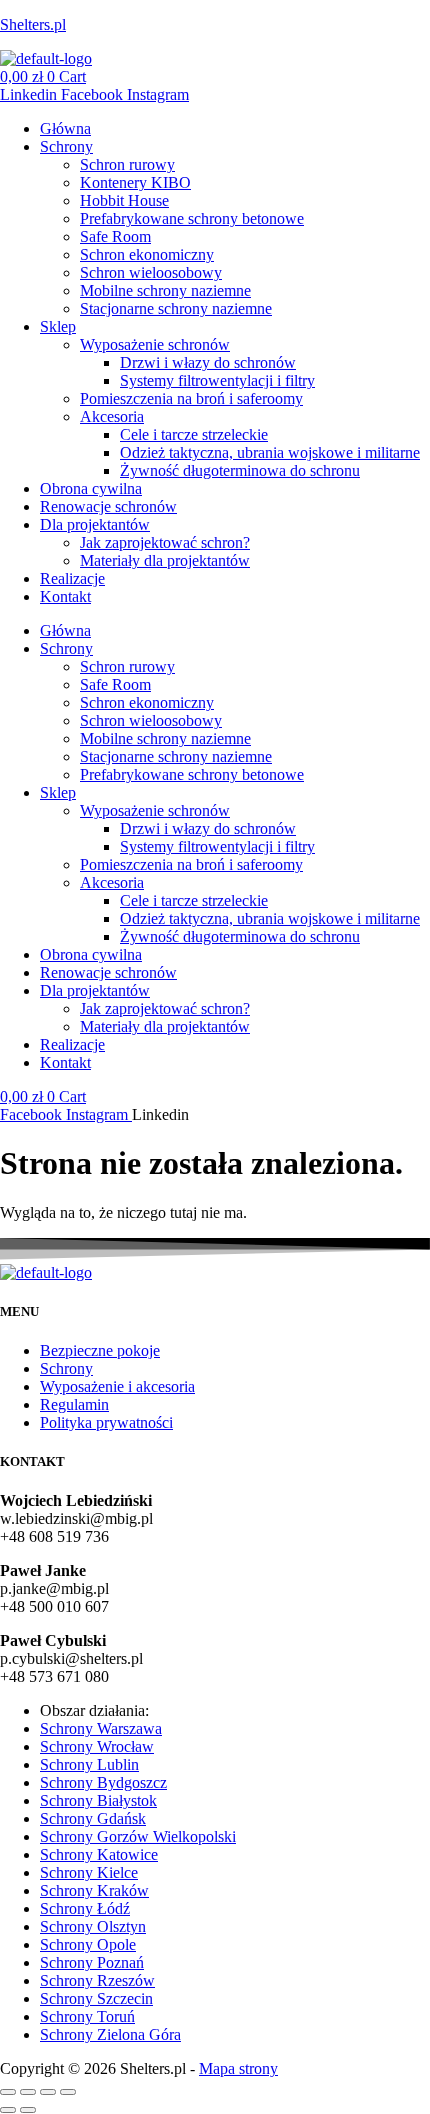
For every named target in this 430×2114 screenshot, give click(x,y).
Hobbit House (124, 200)
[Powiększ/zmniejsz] (8, 2092)
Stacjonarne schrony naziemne (176, 308)
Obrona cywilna (91, 488)
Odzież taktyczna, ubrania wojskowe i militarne (270, 452)
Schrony (66, 146)
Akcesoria (112, 416)
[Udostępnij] (48, 2092)
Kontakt (65, 596)
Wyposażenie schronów (155, 344)
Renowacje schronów (108, 506)
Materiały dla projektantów (165, 560)
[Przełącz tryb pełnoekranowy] (28, 2092)
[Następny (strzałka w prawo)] (28, 2110)
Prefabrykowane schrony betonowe (192, 218)
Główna (65, 128)
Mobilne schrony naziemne (165, 290)
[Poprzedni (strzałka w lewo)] (8, 2110)
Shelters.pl (33, 24)
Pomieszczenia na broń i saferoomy (191, 398)
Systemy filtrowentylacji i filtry (217, 380)
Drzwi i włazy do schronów (208, 362)
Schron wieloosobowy (151, 272)
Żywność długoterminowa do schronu (240, 470)
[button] (235, 147)
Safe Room (115, 236)
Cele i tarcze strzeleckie (194, 434)
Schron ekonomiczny (147, 254)
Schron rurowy (127, 164)
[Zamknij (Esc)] (68, 2092)
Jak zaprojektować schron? (165, 542)
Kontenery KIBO (135, 182)
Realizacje (72, 578)
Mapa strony (238, 2068)
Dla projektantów (95, 524)
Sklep (58, 326)
